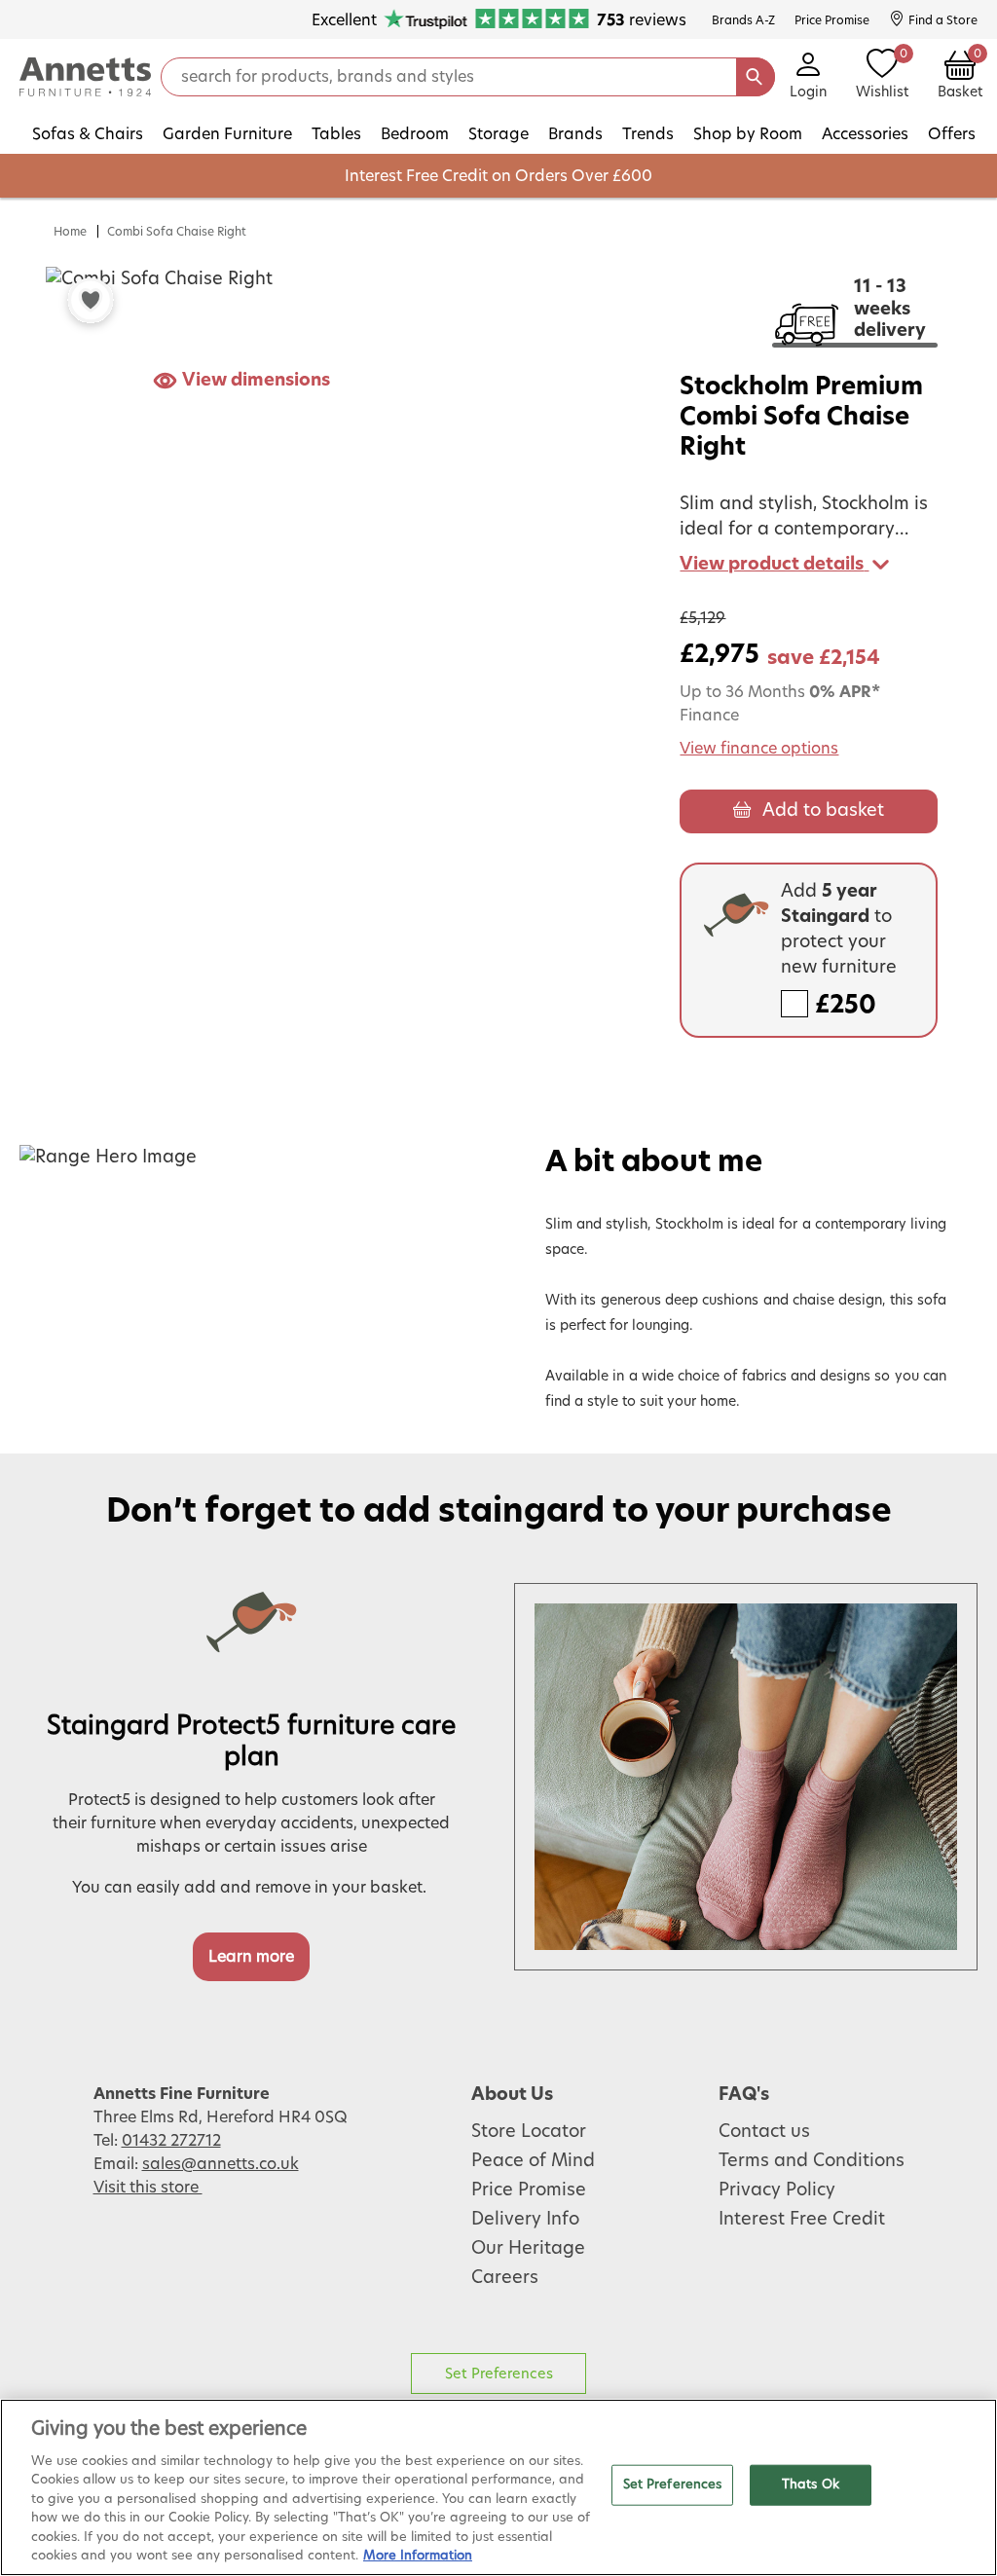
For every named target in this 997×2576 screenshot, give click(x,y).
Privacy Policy (777, 2190)
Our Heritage (528, 2249)
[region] (498, 2487)
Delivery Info (525, 2220)
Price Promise (529, 2190)
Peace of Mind (533, 2161)
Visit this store (148, 2188)
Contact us (764, 2132)
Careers (505, 2278)
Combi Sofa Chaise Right (177, 232)
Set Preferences (499, 2374)
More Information (418, 2556)
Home (70, 232)
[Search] (756, 77)
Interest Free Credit (802, 2220)
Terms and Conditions (812, 2161)
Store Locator (529, 2132)
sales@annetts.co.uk (221, 2164)
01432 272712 (171, 2141)
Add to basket (823, 811)
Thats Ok (811, 2485)
